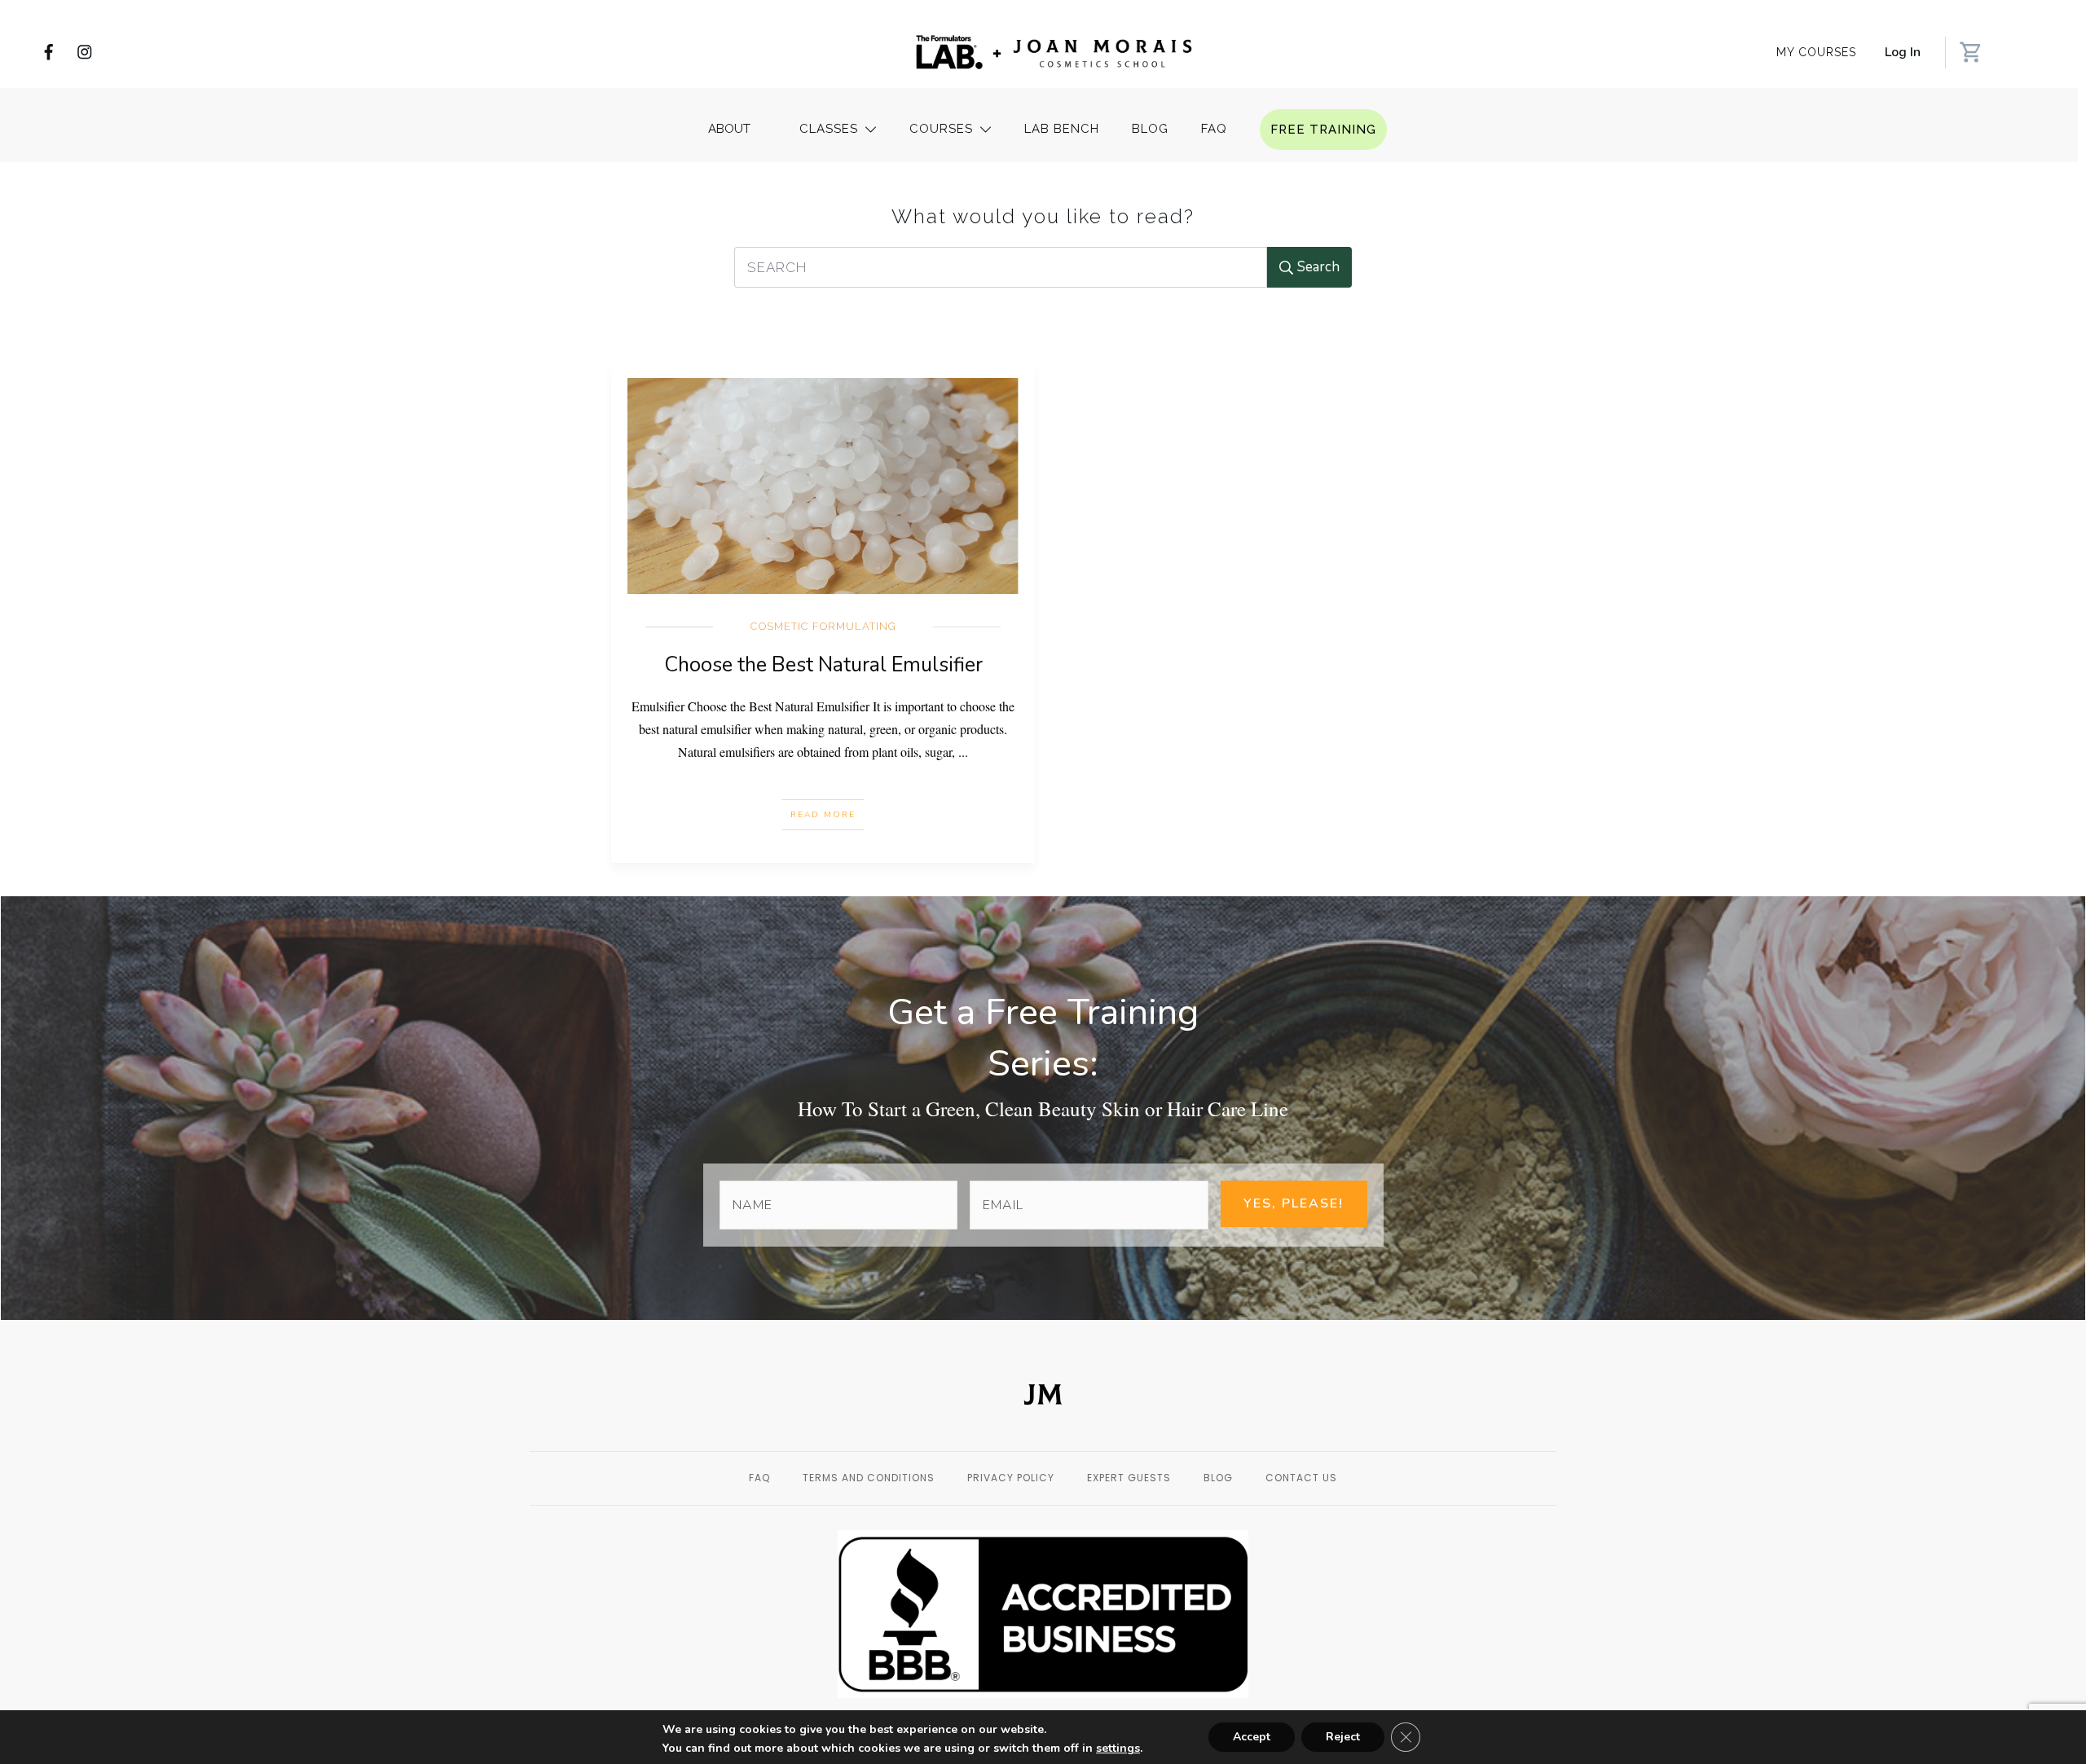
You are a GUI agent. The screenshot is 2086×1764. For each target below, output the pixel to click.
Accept (1252, 1737)
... (963, 752)
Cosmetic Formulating (823, 626)
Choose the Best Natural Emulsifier (823, 665)
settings (1118, 1749)
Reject (1343, 1737)
